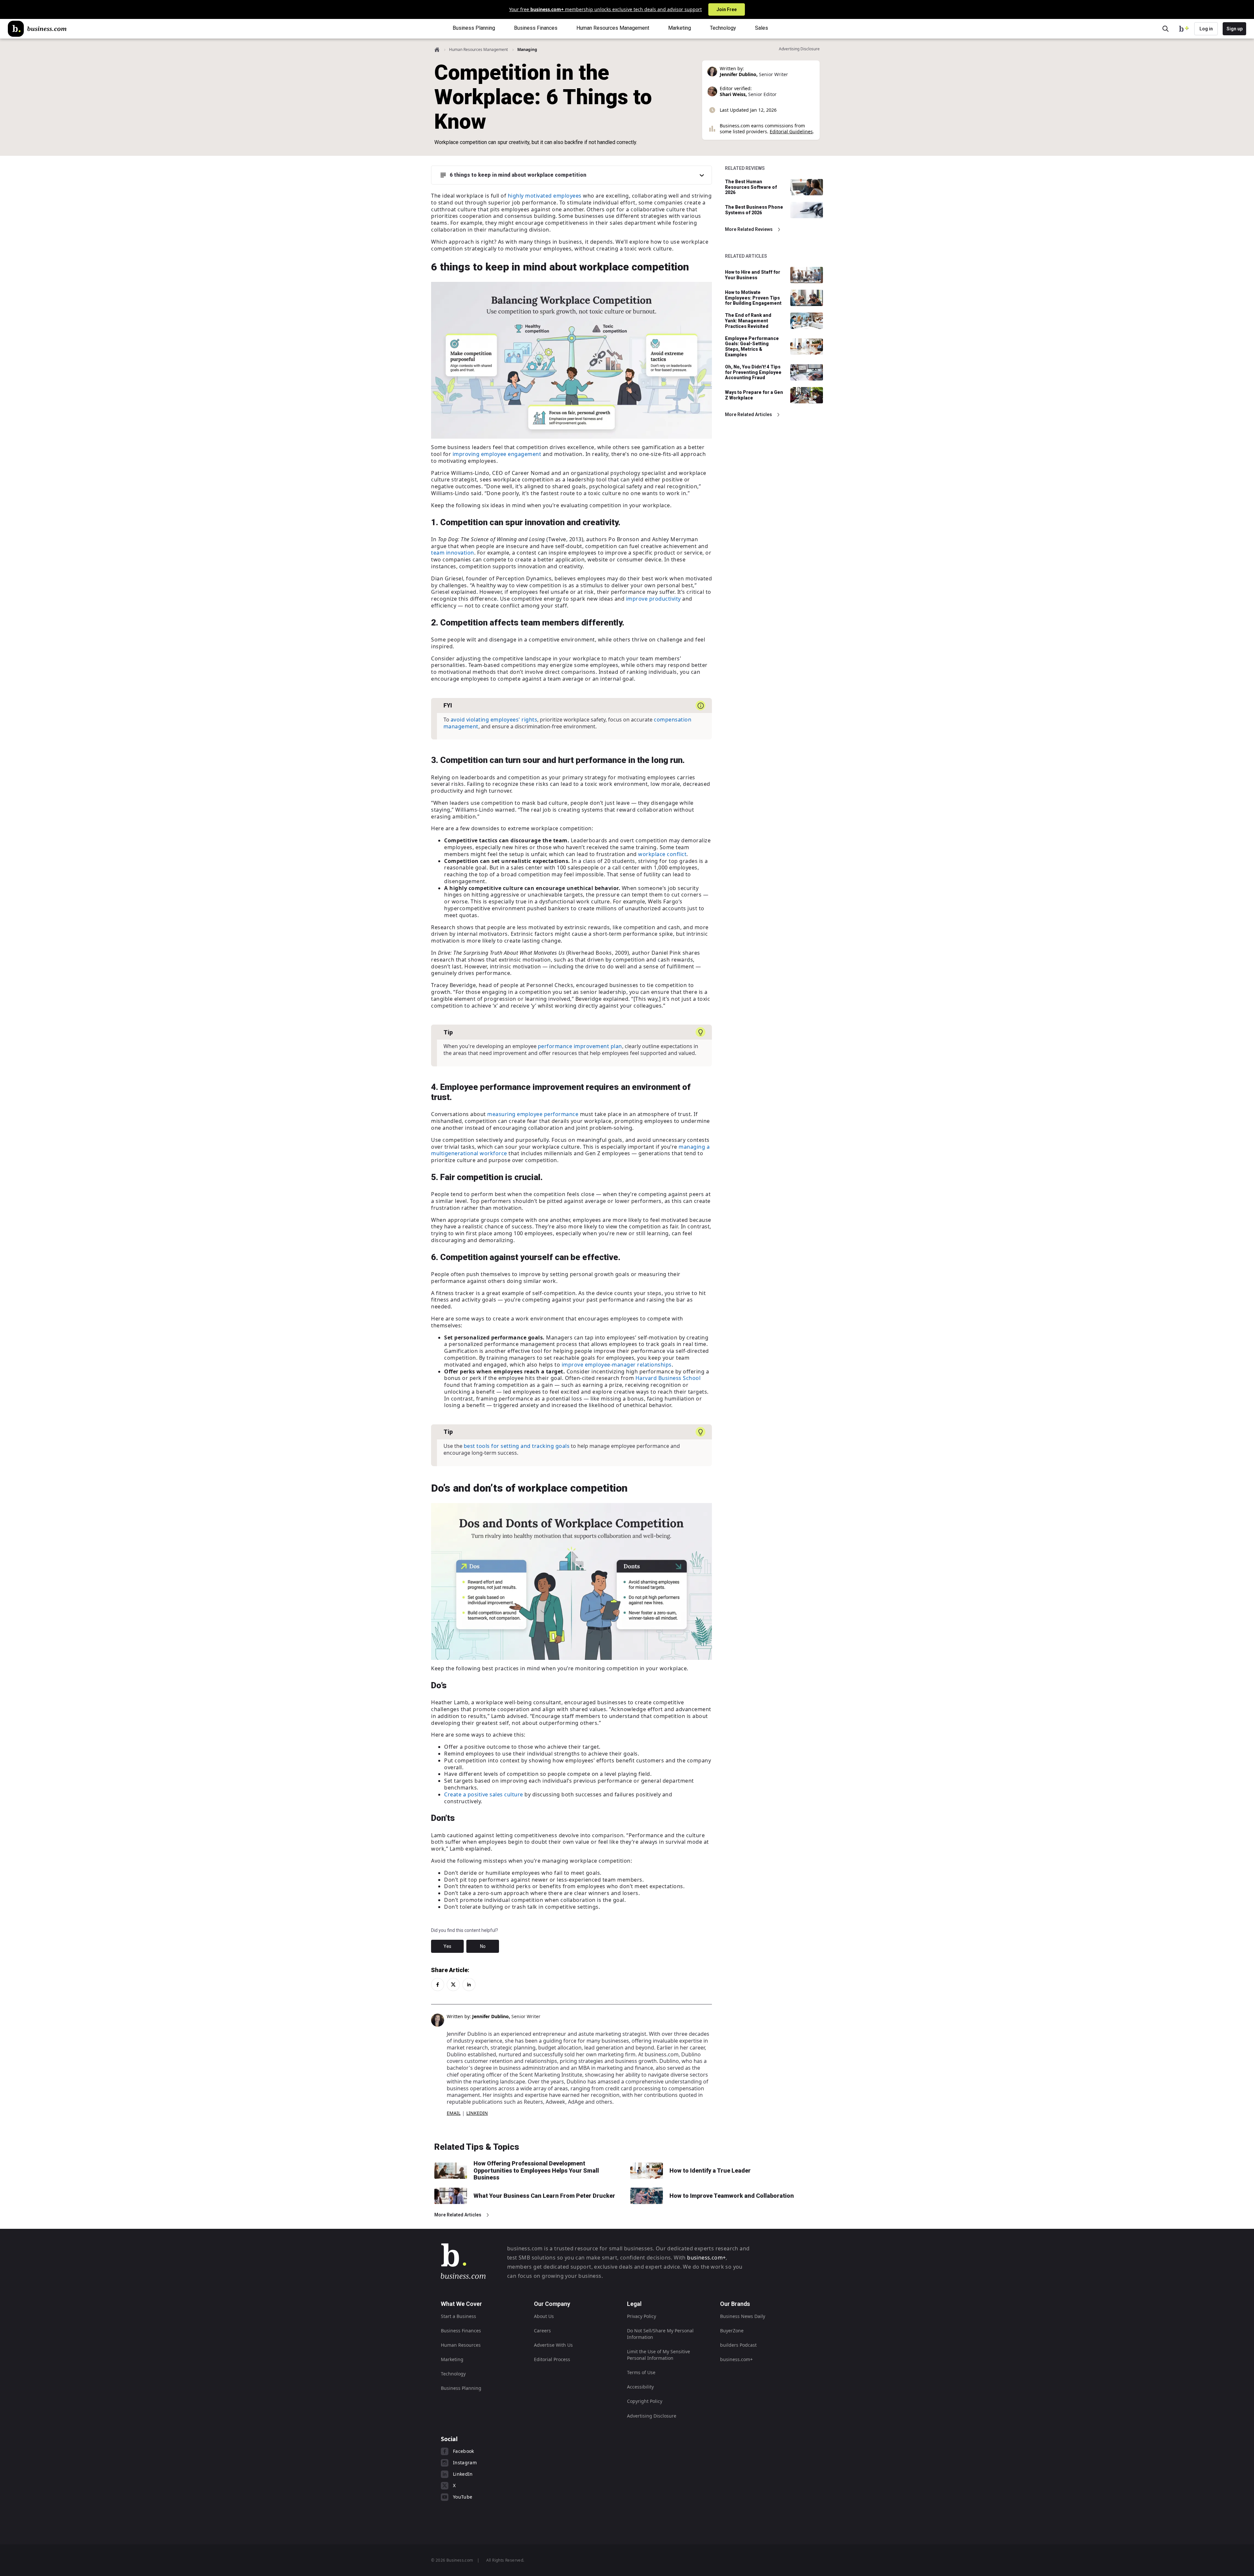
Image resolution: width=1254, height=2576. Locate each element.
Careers (542, 2331)
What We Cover (461, 2304)
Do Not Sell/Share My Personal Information (660, 2334)
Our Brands (735, 2304)
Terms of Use (641, 2372)
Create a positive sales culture (484, 1794)
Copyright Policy (645, 2401)
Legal (634, 2304)
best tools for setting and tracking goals (517, 1446)
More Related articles (748, 414)
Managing (527, 49)
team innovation (453, 553)
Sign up (1235, 29)
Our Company (552, 2304)
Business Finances (461, 2331)
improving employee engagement (497, 454)
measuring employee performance (533, 1114)
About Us (544, 2316)
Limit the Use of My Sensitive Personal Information (659, 2355)
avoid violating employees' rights (494, 720)
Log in (1206, 29)
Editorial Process (552, 2359)
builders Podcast (738, 2345)
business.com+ (706, 2258)
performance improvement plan (580, 1046)
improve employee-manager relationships (617, 1365)
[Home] (37, 29)
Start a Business (458, 2316)
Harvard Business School (668, 1378)
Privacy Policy (642, 2316)
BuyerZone (732, 2331)
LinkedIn (477, 2113)
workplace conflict (662, 854)
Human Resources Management (478, 49)
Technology (453, 2374)
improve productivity (653, 599)
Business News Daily (743, 2316)
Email (454, 2113)
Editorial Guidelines (791, 131)
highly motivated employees (545, 196)
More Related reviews (749, 229)
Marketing (452, 2359)
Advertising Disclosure (652, 2416)
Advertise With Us (553, 2345)
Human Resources (461, 2345)
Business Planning (461, 2388)
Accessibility (640, 2387)
